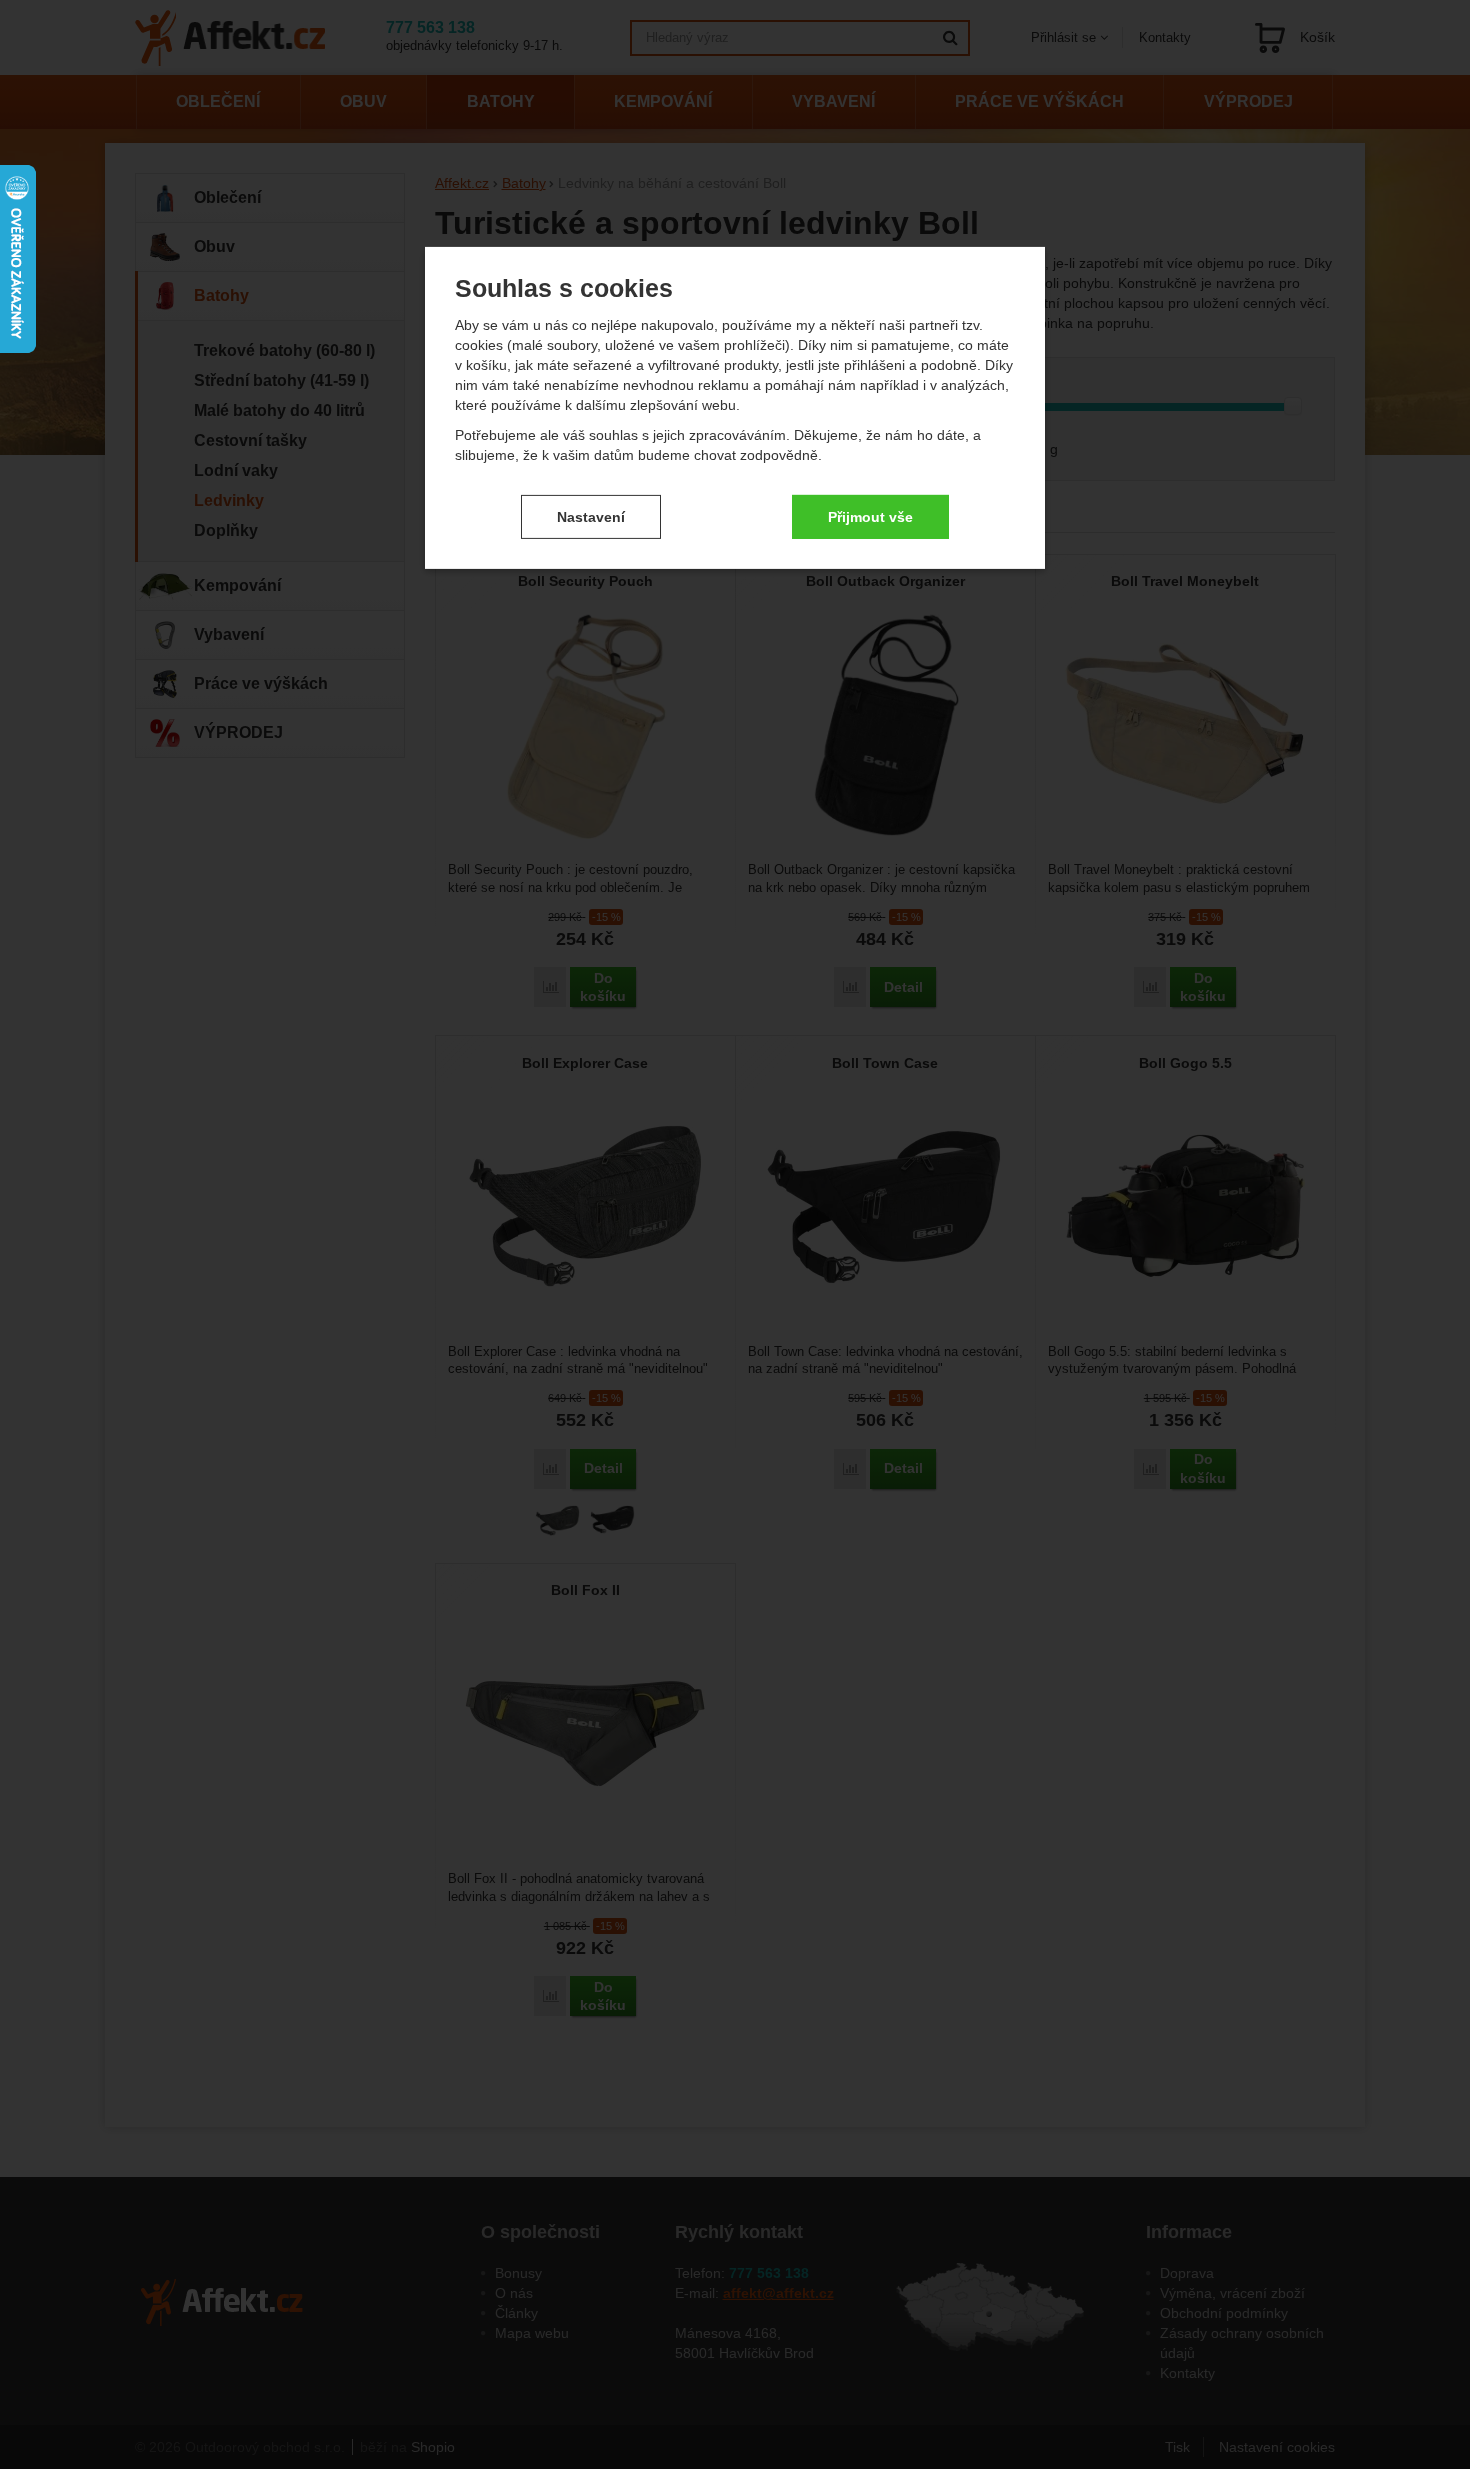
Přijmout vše (870, 516)
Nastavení (591, 516)
